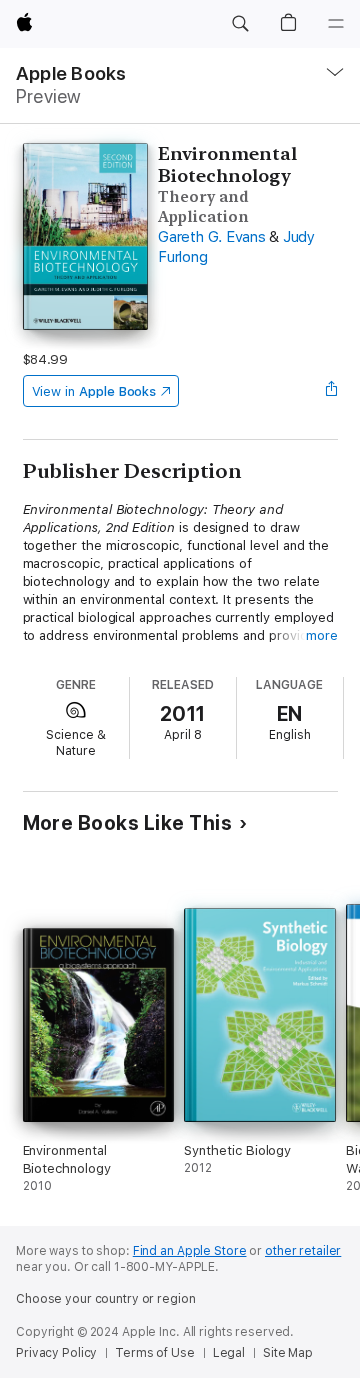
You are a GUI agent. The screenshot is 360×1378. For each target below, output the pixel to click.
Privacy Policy (56, 1353)
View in (94, 391)
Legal (229, 1353)
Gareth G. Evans (211, 237)
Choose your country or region (106, 1299)
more (322, 635)
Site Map (288, 1353)
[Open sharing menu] (331, 391)
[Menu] (336, 24)
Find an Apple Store (190, 1251)
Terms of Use (155, 1353)
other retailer (303, 1251)
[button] (240, 24)
